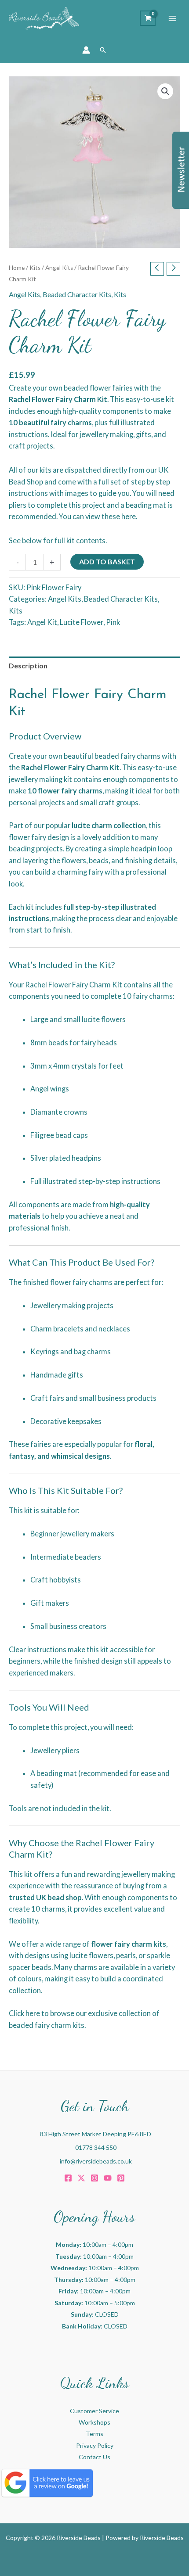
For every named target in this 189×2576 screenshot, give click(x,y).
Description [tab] (28, 666)
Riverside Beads (162, 2538)
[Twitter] (81, 2178)
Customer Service (94, 2411)
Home (17, 268)
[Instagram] (94, 2178)
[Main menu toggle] (172, 18)
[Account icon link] (86, 50)
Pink (113, 622)
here (129, 516)
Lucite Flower (82, 622)
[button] (103, 50)
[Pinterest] (121, 2178)
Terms (94, 2434)
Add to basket (107, 561)
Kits (35, 268)
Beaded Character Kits (77, 294)
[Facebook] (68, 2178)
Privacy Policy (95, 2445)
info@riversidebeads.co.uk (96, 2161)
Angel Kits (59, 268)
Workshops (94, 2422)
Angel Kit (42, 622)
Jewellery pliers (55, 1750)
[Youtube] (108, 2178)
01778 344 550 (96, 2147)
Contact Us (94, 2457)
